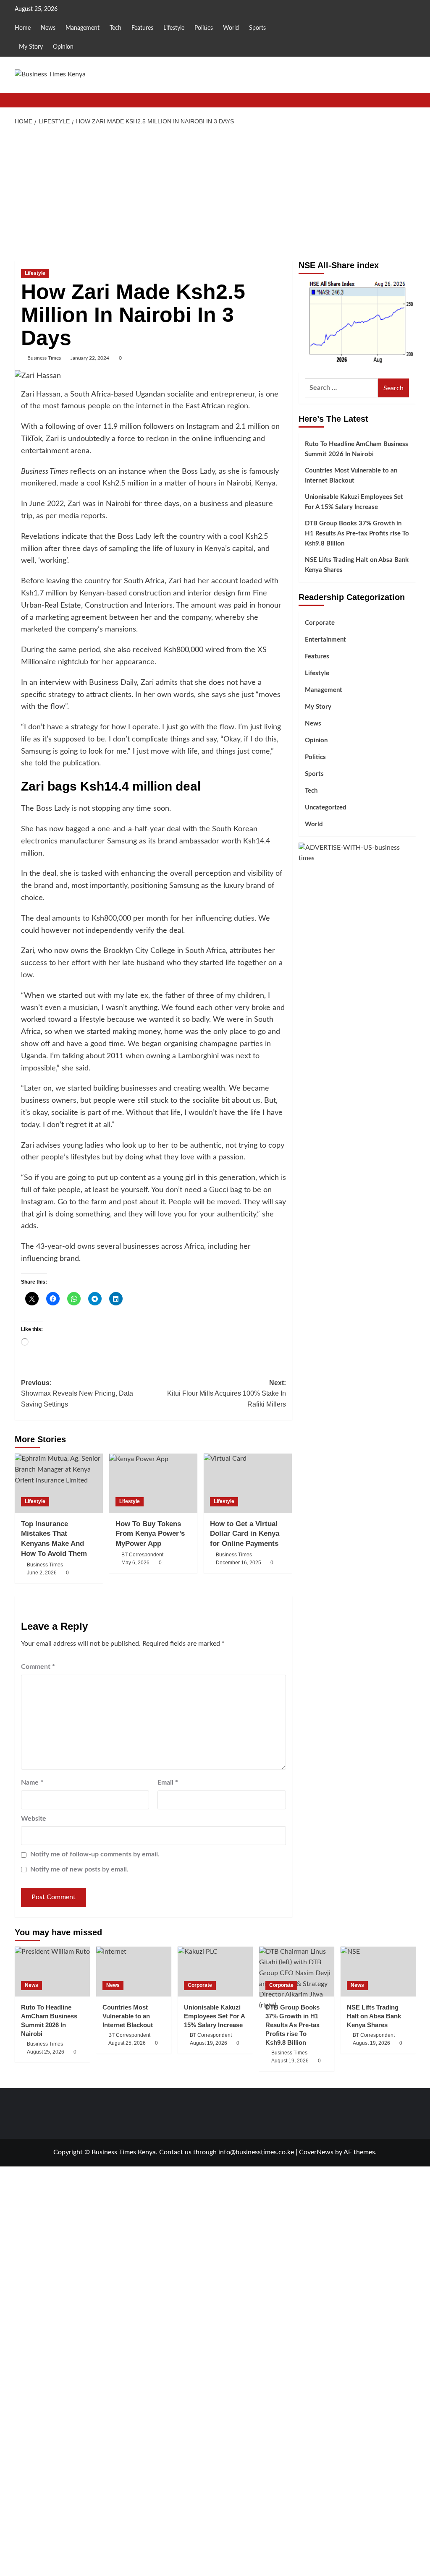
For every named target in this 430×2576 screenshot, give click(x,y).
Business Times (44, 358)
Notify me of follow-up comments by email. (95, 1854)
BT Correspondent (142, 1555)
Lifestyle (174, 28)
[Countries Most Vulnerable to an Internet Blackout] (134, 1972)
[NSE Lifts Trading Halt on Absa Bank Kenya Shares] (378, 1972)
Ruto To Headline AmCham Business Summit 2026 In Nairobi (357, 449)
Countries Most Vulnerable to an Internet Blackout (351, 476)
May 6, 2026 (135, 1563)
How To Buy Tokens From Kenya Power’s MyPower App (150, 1534)
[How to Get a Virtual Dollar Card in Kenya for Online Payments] (248, 1483)
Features (142, 28)
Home (23, 28)
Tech (115, 28)
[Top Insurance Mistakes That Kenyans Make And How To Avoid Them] (59, 1483)
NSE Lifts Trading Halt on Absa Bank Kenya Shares (357, 565)
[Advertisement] (215, 193)
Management (83, 28)
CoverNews (316, 2152)
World (231, 28)
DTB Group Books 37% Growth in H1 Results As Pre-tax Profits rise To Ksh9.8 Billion (357, 534)
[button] (410, 100)
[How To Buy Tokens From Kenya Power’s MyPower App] (153, 1483)
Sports (257, 28)
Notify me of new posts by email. (79, 1869)
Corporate (320, 623)
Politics (204, 28)
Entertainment (325, 640)
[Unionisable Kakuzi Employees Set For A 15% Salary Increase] (215, 1972)
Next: (227, 1394)
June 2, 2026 (42, 1573)
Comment (38, 1667)
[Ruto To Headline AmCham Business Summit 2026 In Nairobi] (52, 1972)
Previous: (77, 1394)
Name (32, 1783)
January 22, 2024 (90, 358)
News (48, 28)
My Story (31, 47)
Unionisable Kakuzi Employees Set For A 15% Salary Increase (354, 502)
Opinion (63, 47)
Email (168, 1783)
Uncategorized (326, 808)
